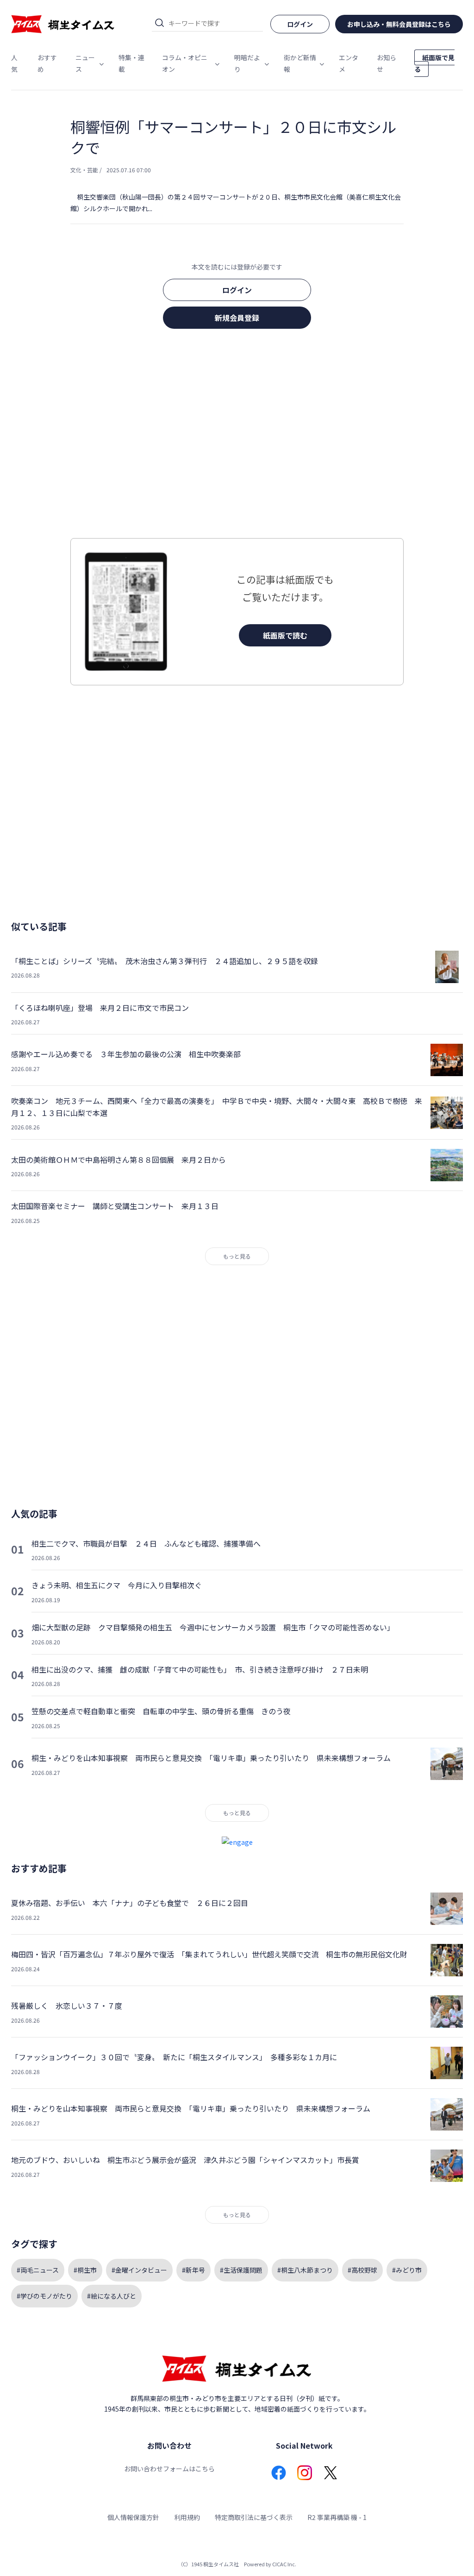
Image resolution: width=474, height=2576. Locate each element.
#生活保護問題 (241, 2270)
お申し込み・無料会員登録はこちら (399, 24)
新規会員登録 (237, 318)
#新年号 (193, 2270)
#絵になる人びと (112, 2296)
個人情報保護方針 (133, 2517)
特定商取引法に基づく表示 (254, 2517)
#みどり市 (407, 2270)
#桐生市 (85, 2270)
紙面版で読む (285, 635)
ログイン (237, 290)
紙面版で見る (434, 63)
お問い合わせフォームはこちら (169, 2469)
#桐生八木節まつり (305, 2270)
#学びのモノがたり (44, 2296)
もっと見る (237, 1256)
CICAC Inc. (284, 2564)
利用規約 (187, 2517)
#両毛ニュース (38, 2270)
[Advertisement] (237, 436)
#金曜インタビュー (139, 2270)
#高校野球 (362, 2270)
